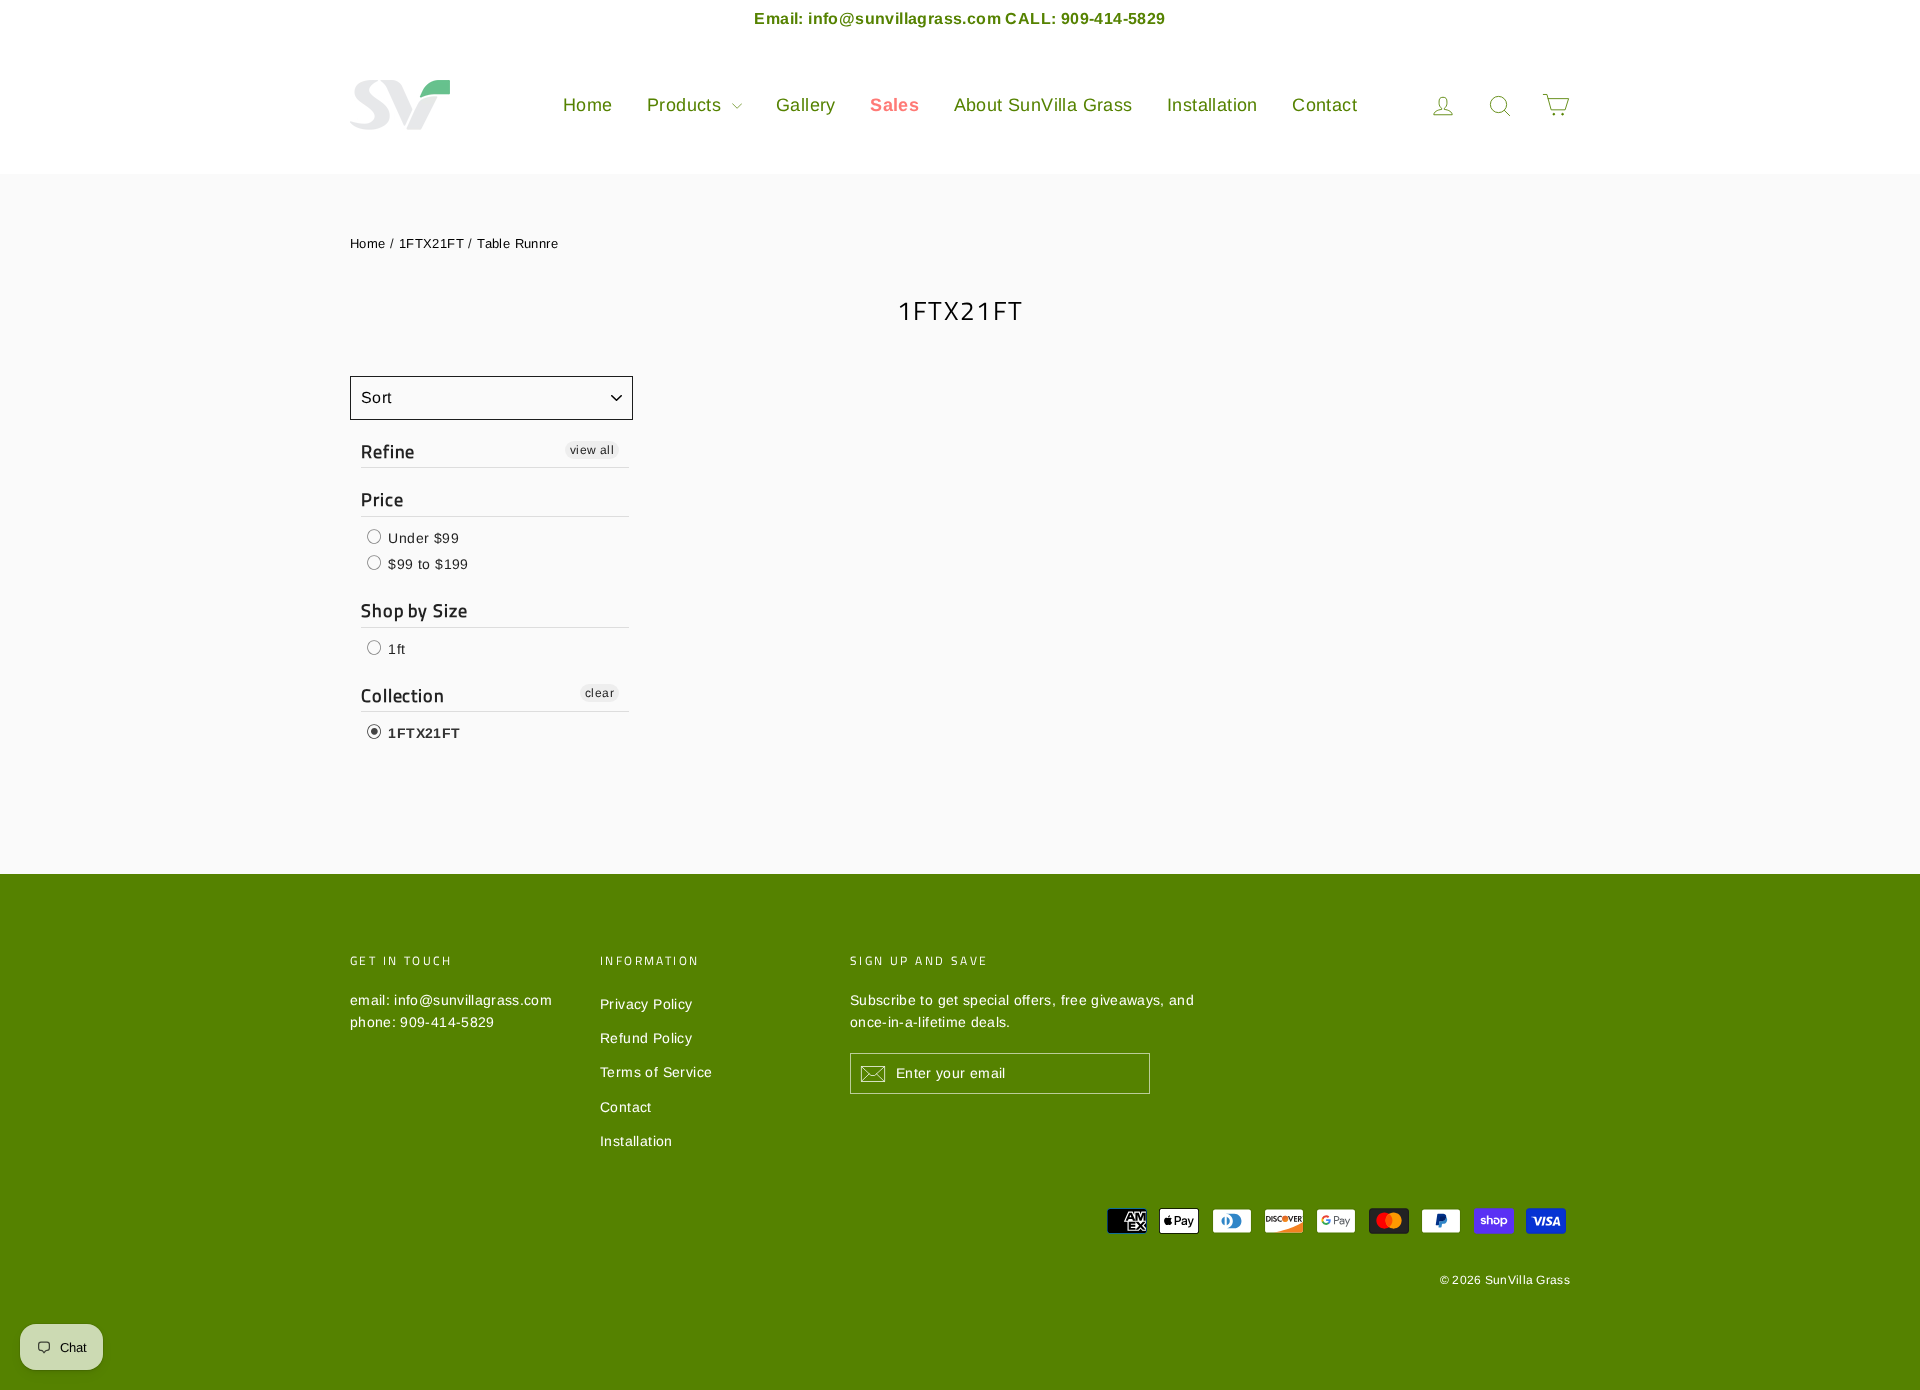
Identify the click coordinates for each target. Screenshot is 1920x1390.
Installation (1212, 105)
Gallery (806, 105)
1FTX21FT (431, 243)
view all (592, 450)
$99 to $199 (426, 564)
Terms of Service (656, 1072)
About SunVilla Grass (1043, 105)
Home (588, 105)
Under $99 (421, 538)
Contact (1324, 105)
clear (599, 693)
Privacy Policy (646, 1004)
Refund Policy (646, 1038)
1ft (395, 649)
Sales (894, 105)
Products (687, 105)
